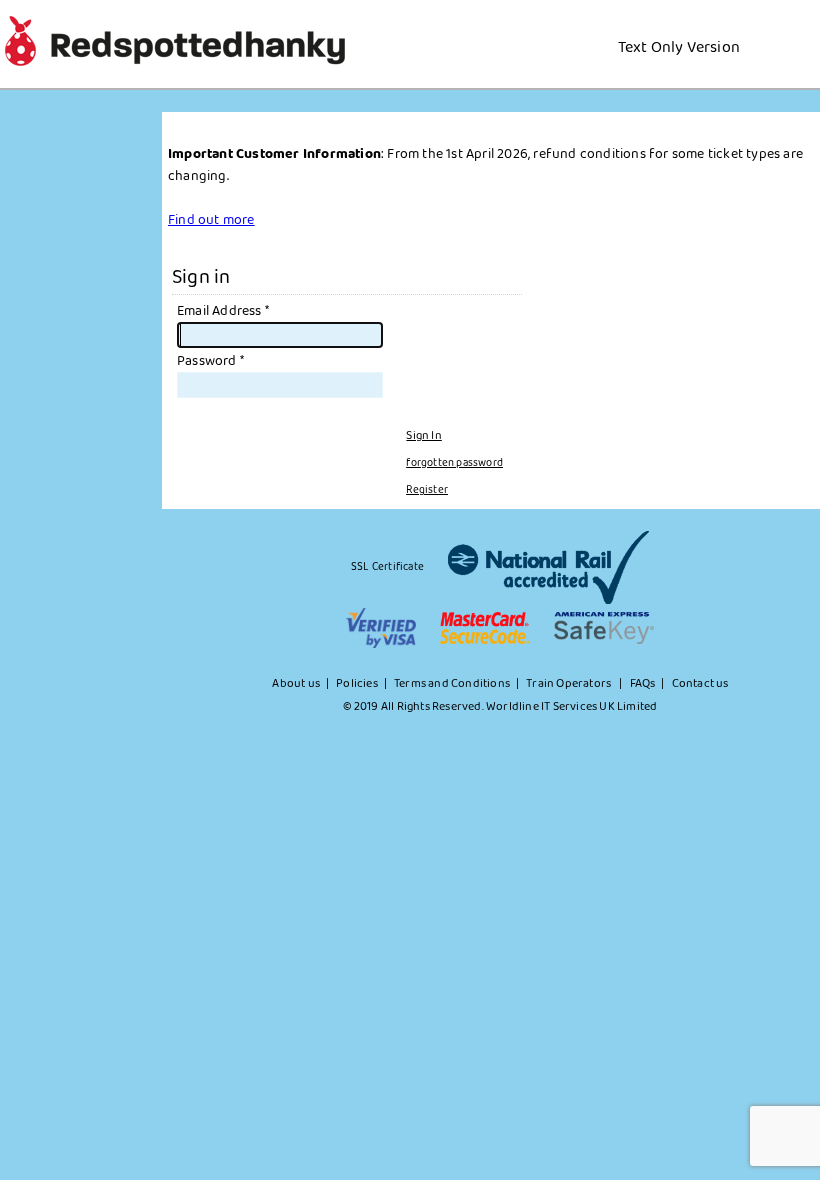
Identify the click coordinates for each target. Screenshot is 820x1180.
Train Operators (569, 684)
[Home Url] (754, 24)
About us (296, 684)
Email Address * (223, 311)
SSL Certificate (387, 567)
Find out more (211, 220)
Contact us (700, 684)
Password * (210, 361)
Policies (357, 684)
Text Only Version (679, 47)
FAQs (643, 684)
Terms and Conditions (452, 684)
